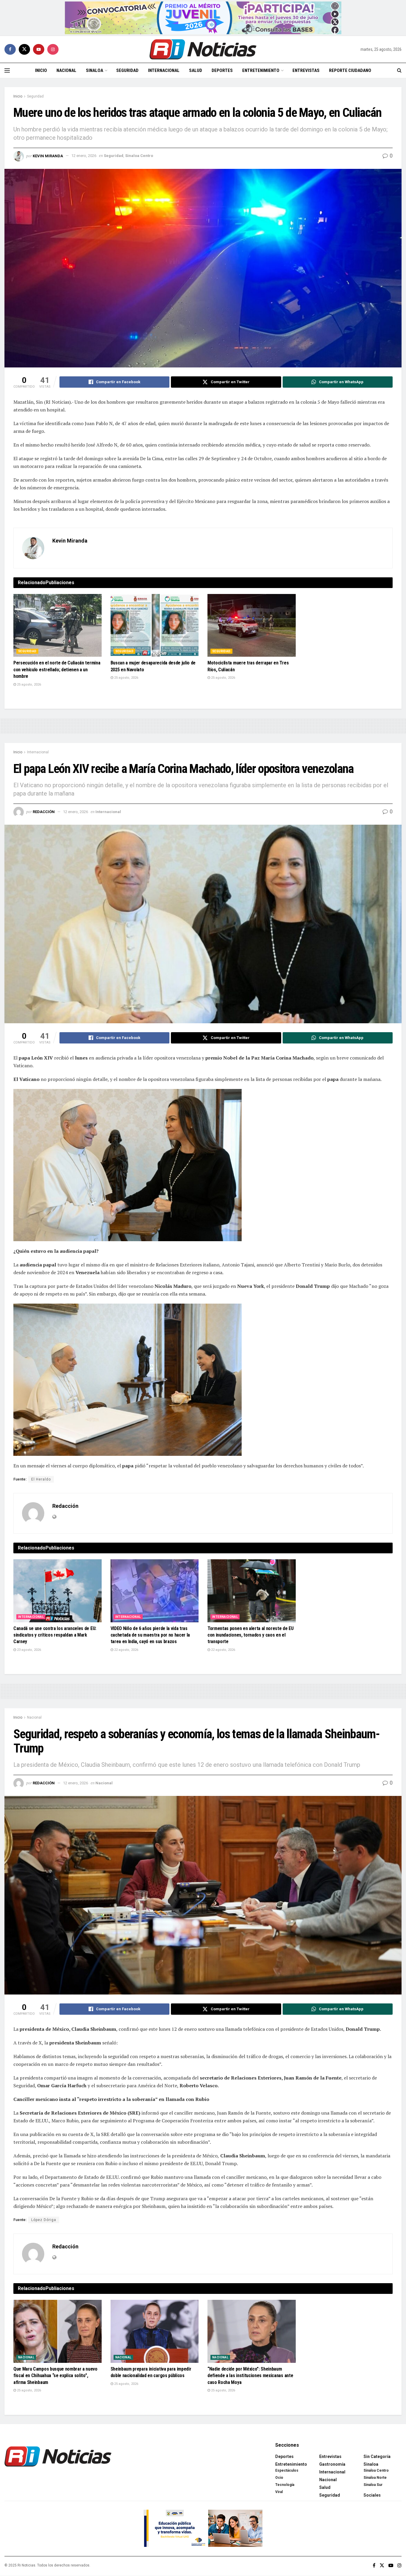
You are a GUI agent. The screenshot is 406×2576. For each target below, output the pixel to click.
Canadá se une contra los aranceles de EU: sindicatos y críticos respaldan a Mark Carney (55, 1635)
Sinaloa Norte (375, 2478)
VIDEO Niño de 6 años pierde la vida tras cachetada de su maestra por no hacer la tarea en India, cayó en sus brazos (150, 1635)
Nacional (66, 70)
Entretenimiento (261, 70)
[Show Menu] (7, 70)
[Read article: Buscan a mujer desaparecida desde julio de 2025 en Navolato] (155, 625)
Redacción (44, 812)
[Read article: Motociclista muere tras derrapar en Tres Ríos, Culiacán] (252, 625)
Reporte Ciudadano (350, 70)
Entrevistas (306, 70)
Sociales (372, 2495)
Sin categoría (377, 2456)
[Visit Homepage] (203, 49)
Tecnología (285, 2485)
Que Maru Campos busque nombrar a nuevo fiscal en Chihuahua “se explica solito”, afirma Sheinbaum (55, 2376)
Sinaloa (95, 70)
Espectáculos (287, 2470)
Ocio (279, 2478)
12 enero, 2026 (84, 156)
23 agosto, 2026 (29, 1650)
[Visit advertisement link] (203, 18)
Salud (196, 70)
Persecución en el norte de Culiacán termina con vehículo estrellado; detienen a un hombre (57, 669)
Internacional (164, 70)
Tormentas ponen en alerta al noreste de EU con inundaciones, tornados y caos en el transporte (251, 1635)
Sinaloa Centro (139, 156)
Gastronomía (332, 2464)
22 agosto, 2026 (126, 1650)
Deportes (222, 70)
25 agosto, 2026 (29, 685)
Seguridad (127, 70)
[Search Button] (399, 70)
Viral (279, 2492)
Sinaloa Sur (373, 2485)
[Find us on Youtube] (39, 49)
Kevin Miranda (48, 156)
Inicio (41, 70)
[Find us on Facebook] (10, 49)
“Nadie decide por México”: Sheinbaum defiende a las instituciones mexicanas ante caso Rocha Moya (250, 2376)
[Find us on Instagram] (53, 49)
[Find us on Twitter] (24, 49)
